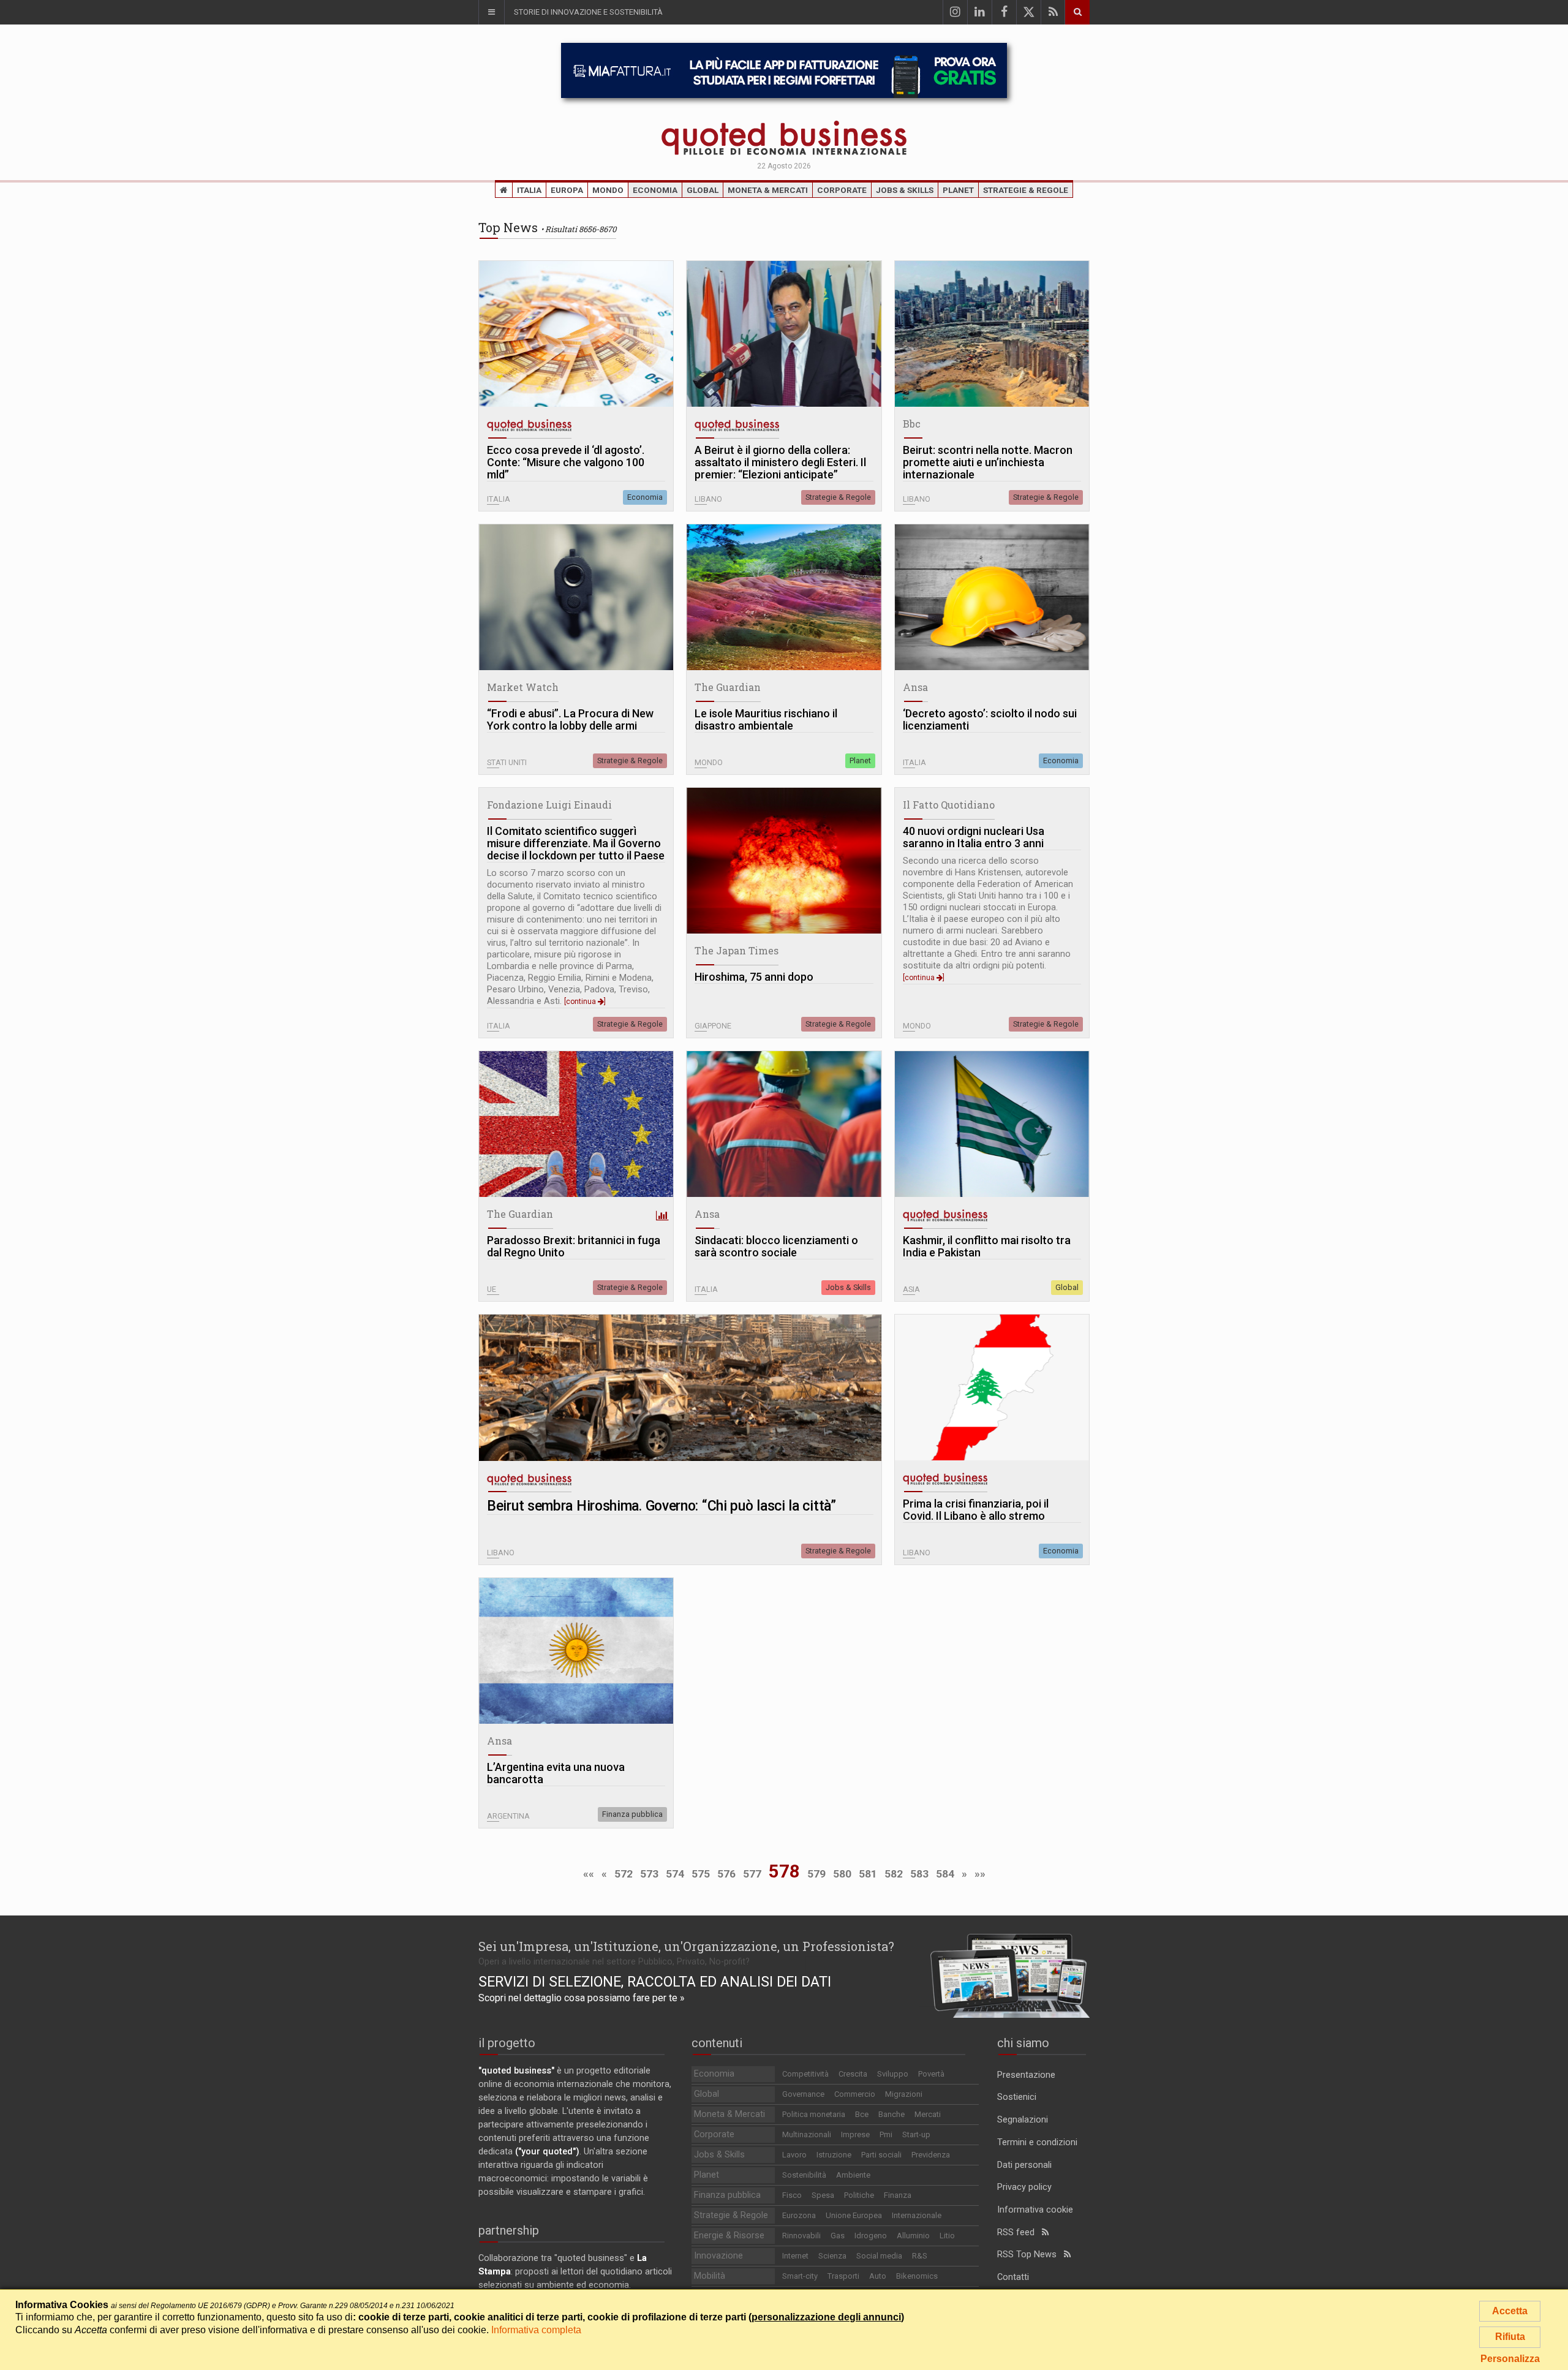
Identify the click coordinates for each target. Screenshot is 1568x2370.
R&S (920, 2256)
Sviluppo (893, 2074)
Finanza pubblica (632, 1814)
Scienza (832, 2256)
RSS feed (1020, 2232)
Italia (529, 190)
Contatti (1013, 2277)
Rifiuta (1510, 2337)
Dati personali (1024, 2165)
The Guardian (728, 687)
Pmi (886, 2134)
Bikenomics (917, 2276)
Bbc (912, 424)
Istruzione (834, 2155)
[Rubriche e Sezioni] (491, 12)
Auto (878, 2276)
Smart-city (800, 2276)
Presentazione (1026, 2075)
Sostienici (1017, 2097)
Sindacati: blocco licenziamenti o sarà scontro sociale (776, 1247)
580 (842, 1874)
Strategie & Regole (1026, 190)
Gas (838, 2236)
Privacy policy (1024, 2187)
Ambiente (853, 2175)
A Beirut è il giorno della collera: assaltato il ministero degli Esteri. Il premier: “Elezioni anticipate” (780, 462)
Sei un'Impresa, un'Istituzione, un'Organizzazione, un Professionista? (686, 1946)
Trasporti (843, 2276)
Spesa (823, 2195)
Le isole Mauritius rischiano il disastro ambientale (766, 720)
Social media (879, 2256)
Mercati (928, 2114)
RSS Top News (1031, 2255)
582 (894, 1874)
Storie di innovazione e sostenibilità (588, 12)
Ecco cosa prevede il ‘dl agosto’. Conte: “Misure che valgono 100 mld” (566, 462)
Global (703, 190)
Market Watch (523, 687)
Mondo (608, 190)
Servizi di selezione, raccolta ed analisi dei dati (655, 1982)
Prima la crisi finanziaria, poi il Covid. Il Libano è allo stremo (976, 1510)
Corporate (842, 190)
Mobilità (710, 2276)
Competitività (805, 2074)
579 (816, 1874)
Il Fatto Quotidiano (949, 805)
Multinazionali (807, 2134)
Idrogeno (871, 2236)
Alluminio (913, 2236)
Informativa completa (536, 2330)
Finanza (898, 2195)
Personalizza (1510, 2359)
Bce (862, 2114)
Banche (891, 2114)
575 (701, 1874)
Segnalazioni (1023, 2120)
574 (675, 1874)
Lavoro (794, 2155)
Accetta (1510, 2311)
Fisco (792, 2195)
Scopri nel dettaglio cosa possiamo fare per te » (582, 1998)
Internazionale (917, 2215)
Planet (958, 190)
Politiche (859, 2195)
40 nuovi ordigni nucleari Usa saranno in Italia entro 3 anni (974, 837)
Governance (803, 2094)
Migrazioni (904, 2094)
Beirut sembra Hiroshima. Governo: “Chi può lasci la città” (661, 1506)
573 (649, 1874)
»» (980, 1874)
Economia (655, 190)
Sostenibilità (804, 2175)
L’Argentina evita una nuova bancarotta (556, 1773)
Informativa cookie (1035, 2210)
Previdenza (931, 2155)
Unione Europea (854, 2215)
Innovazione (718, 2256)
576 (726, 1874)
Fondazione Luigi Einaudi (549, 805)
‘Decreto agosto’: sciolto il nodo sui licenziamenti (990, 720)
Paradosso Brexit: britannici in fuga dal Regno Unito (574, 1247)
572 (624, 1874)
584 (945, 1874)
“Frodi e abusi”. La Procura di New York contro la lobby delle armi (570, 720)
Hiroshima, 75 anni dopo (754, 977)
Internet (795, 2256)
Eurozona (799, 2215)
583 (919, 1874)
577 (752, 1874)
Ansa (915, 687)
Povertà (931, 2074)
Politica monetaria (814, 2114)
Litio (947, 2236)
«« (589, 1874)
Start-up (916, 2134)
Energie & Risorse (729, 2236)
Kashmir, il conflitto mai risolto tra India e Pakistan (987, 1247)
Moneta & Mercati (768, 190)
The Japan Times (737, 950)
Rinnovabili (801, 2236)
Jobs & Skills (905, 190)
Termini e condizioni (1037, 2142)
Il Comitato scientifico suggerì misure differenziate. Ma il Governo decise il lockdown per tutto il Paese (576, 843)
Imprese (855, 2134)
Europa (567, 190)
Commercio (855, 2094)
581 (868, 1874)
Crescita (853, 2074)
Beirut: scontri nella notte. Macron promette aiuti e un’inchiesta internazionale (988, 462)
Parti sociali (881, 2155)
